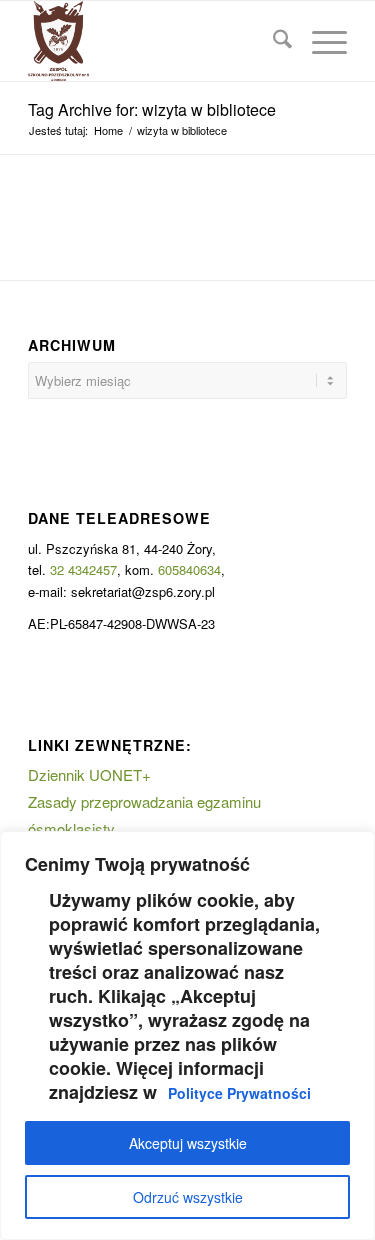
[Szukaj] (272, 41)
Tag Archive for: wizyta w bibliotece (152, 109)
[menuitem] (272, 41)
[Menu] (319, 41)
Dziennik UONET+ (89, 774)
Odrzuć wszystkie (188, 1197)
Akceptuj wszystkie (188, 1143)
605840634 (189, 569)
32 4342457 (83, 569)
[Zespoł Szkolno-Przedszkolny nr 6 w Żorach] (155, 41)
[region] (187, 1035)
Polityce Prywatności (239, 1093)
